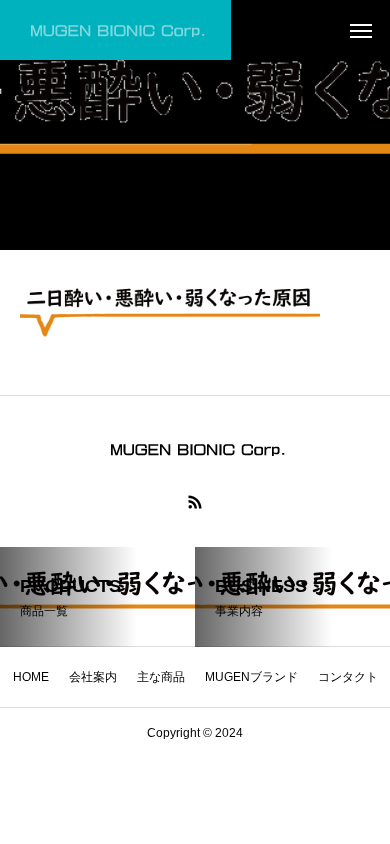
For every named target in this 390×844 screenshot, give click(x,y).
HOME (31, 677)
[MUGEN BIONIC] (115, 30)
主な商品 (161, 677)
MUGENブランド (251, 677)
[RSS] (195, 502)
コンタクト (348, 677)
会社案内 (93, 677)
